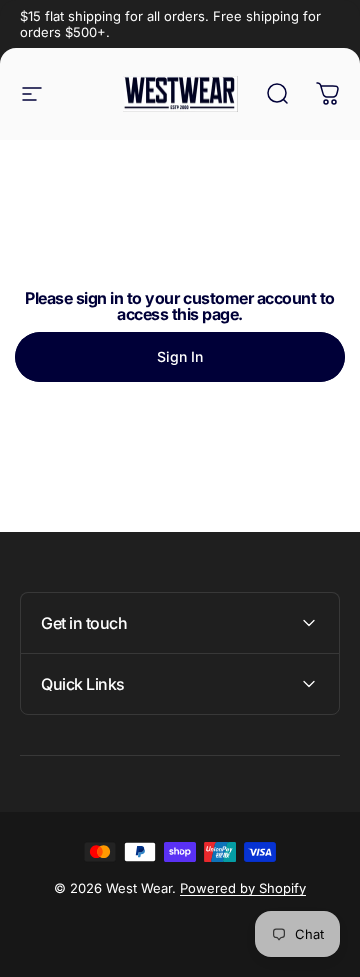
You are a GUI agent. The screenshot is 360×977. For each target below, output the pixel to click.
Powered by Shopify (243, 888)
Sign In (180, 356)
